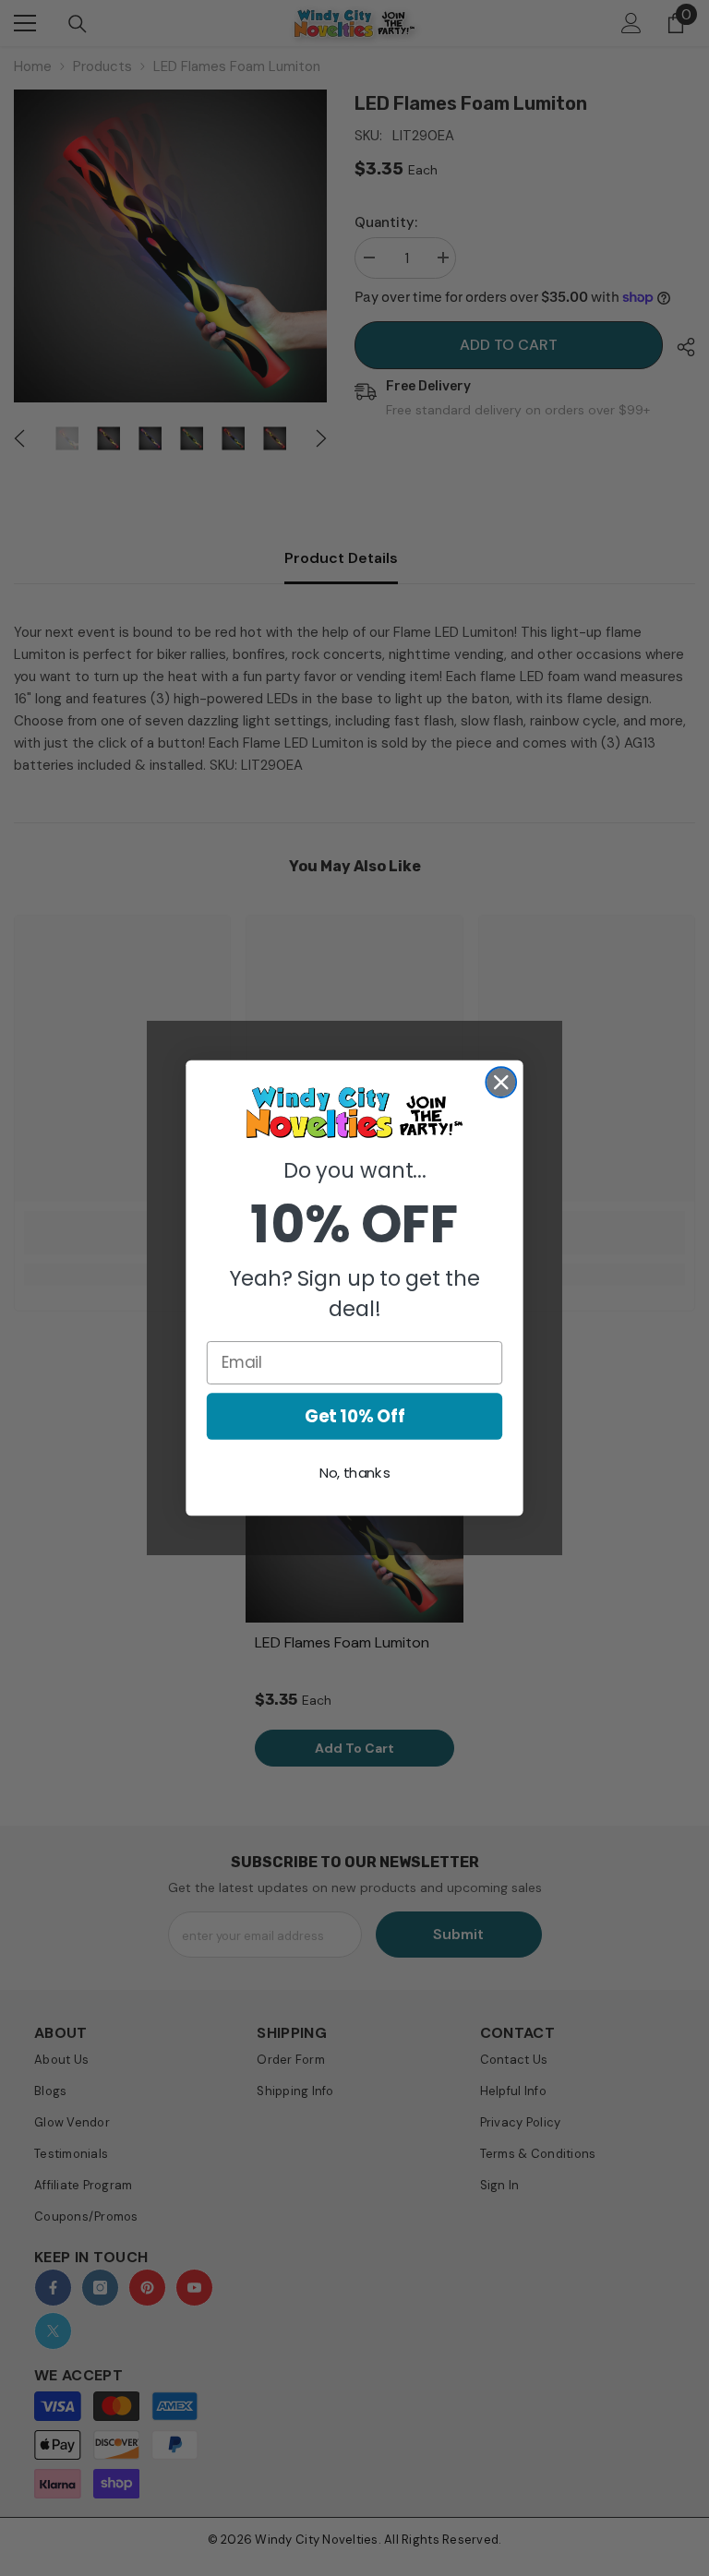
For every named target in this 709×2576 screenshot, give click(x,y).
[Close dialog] (501, 1082)
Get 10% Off (355, 1416)
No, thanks (355, 1473)
